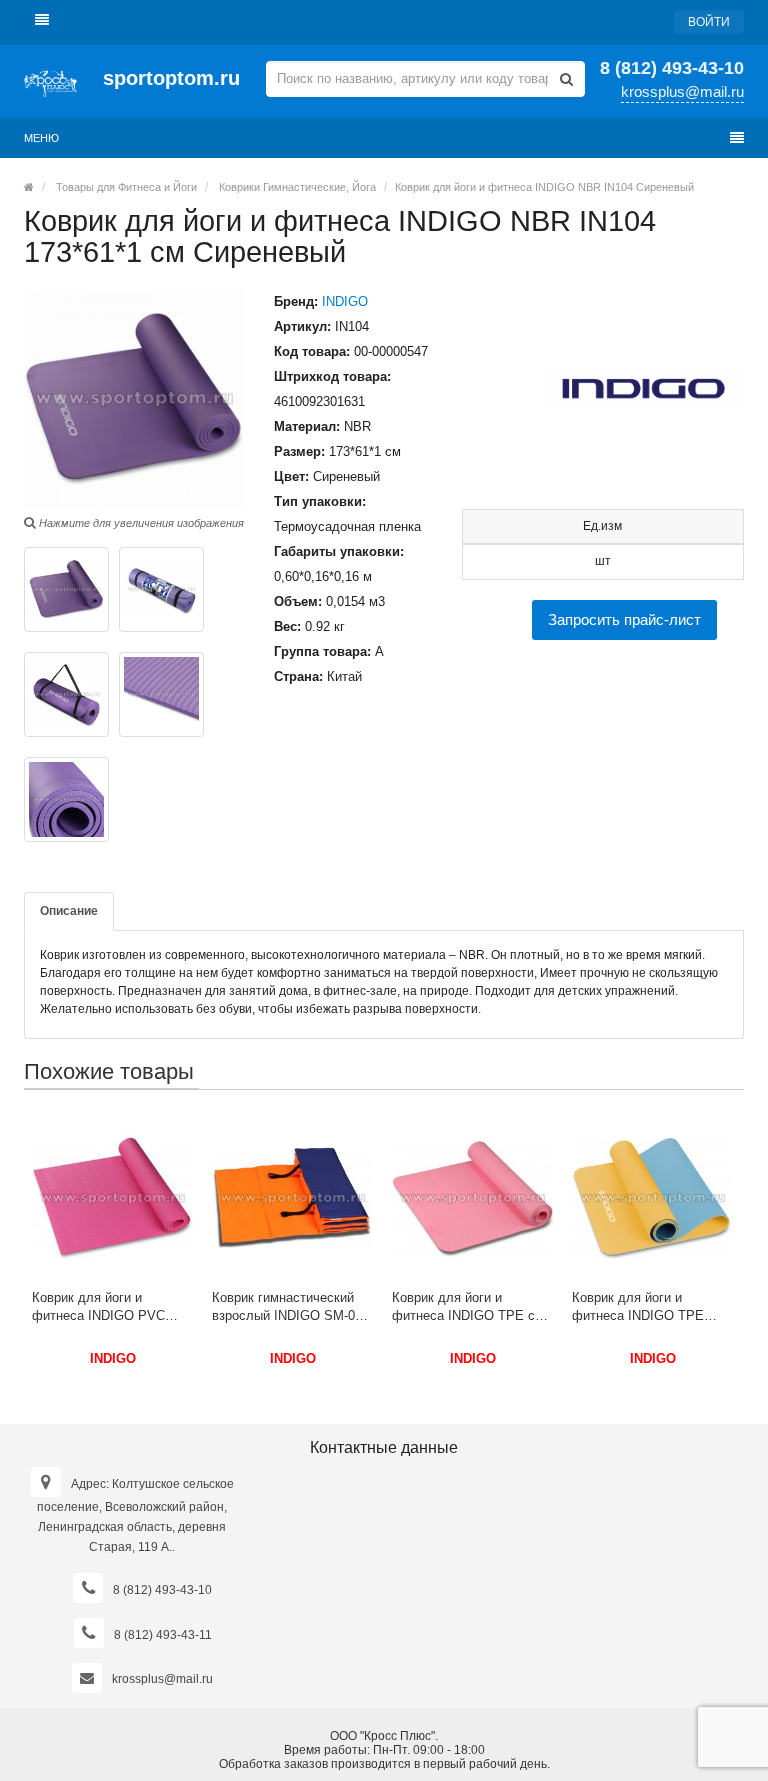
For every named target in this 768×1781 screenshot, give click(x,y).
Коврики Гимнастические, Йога (297, 187)
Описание (69, 911)
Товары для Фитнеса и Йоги (126, 187)
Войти (709, 22)
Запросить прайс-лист (624, 619)
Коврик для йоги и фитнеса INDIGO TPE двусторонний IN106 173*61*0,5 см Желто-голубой (638, 1307)
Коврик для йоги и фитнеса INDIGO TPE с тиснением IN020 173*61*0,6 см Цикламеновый (463, 1307)
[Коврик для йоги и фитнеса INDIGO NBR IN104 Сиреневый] (66, 589)
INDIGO (345, 301)
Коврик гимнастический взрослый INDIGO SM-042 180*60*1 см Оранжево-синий (290, 1307)
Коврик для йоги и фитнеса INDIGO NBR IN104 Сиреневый (544, 187)
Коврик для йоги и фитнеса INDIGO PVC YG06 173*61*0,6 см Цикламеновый (98, 1307)
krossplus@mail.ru (682, 91)
